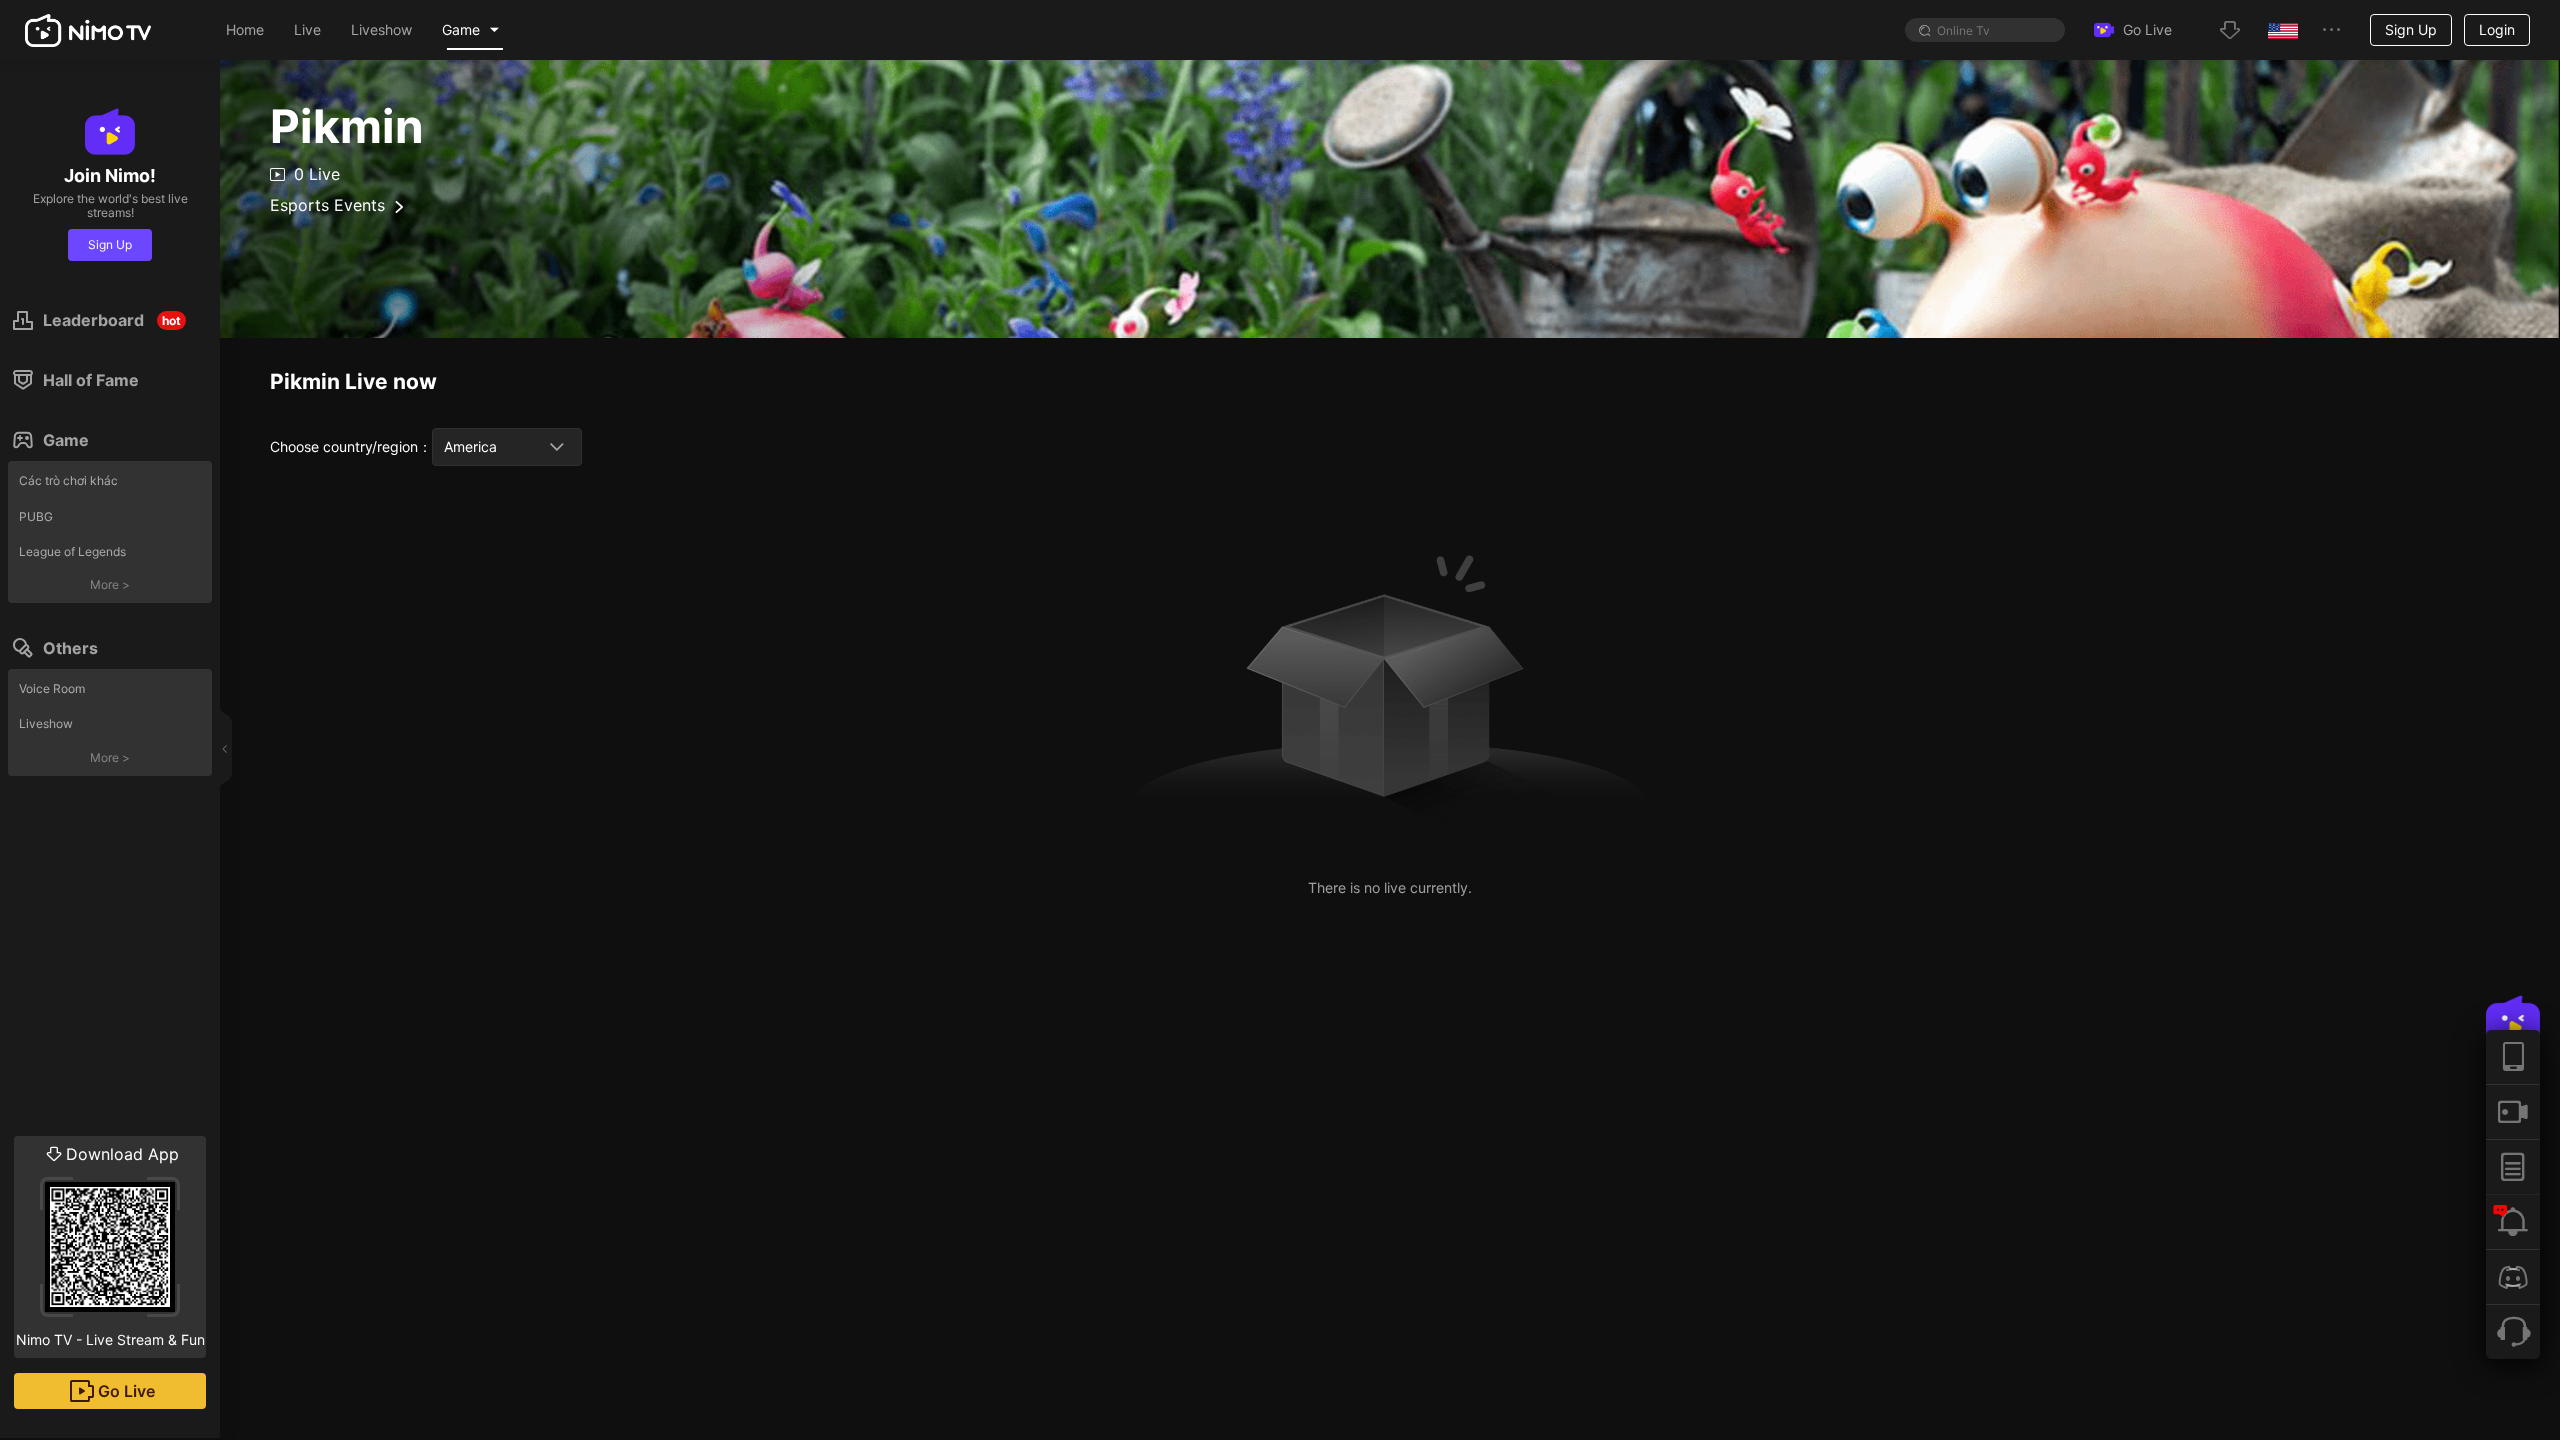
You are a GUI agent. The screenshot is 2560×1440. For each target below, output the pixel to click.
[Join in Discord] (2513, 1276)
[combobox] (507, 447)
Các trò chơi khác (68, 480)
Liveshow (46, 723)
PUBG (36, 516)
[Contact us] (2513, 1331)
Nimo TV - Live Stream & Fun (110, 1246)
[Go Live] (2513, 1111)
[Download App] (2513, 1057)
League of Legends (72, 551)
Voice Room (52, 688)
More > (110, 584)
